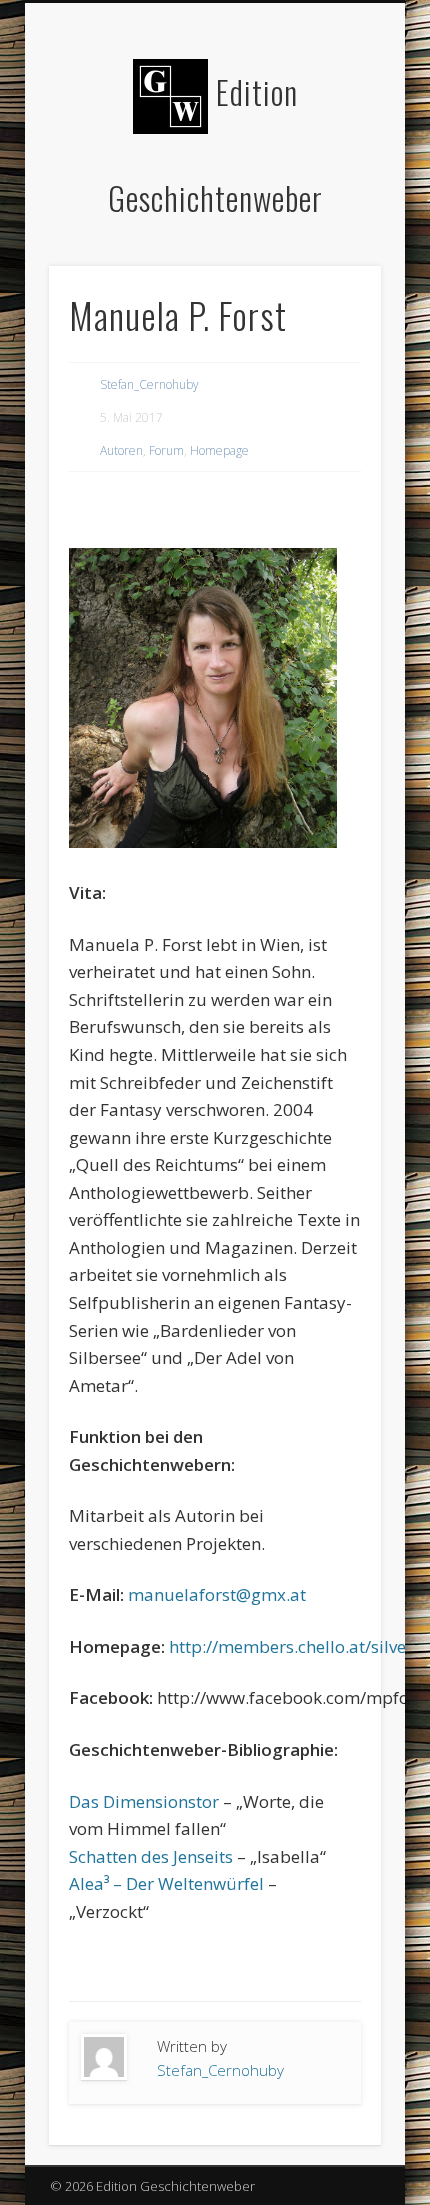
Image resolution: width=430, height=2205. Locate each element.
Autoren (121, 450)
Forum (166, 450)
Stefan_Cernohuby (149, 384)
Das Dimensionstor (144, 1801)
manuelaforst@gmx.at (217, 1594)
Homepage (219, 450)
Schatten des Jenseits (151, 1856)
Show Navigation (332, 179)
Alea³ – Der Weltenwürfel (166, 1883)
